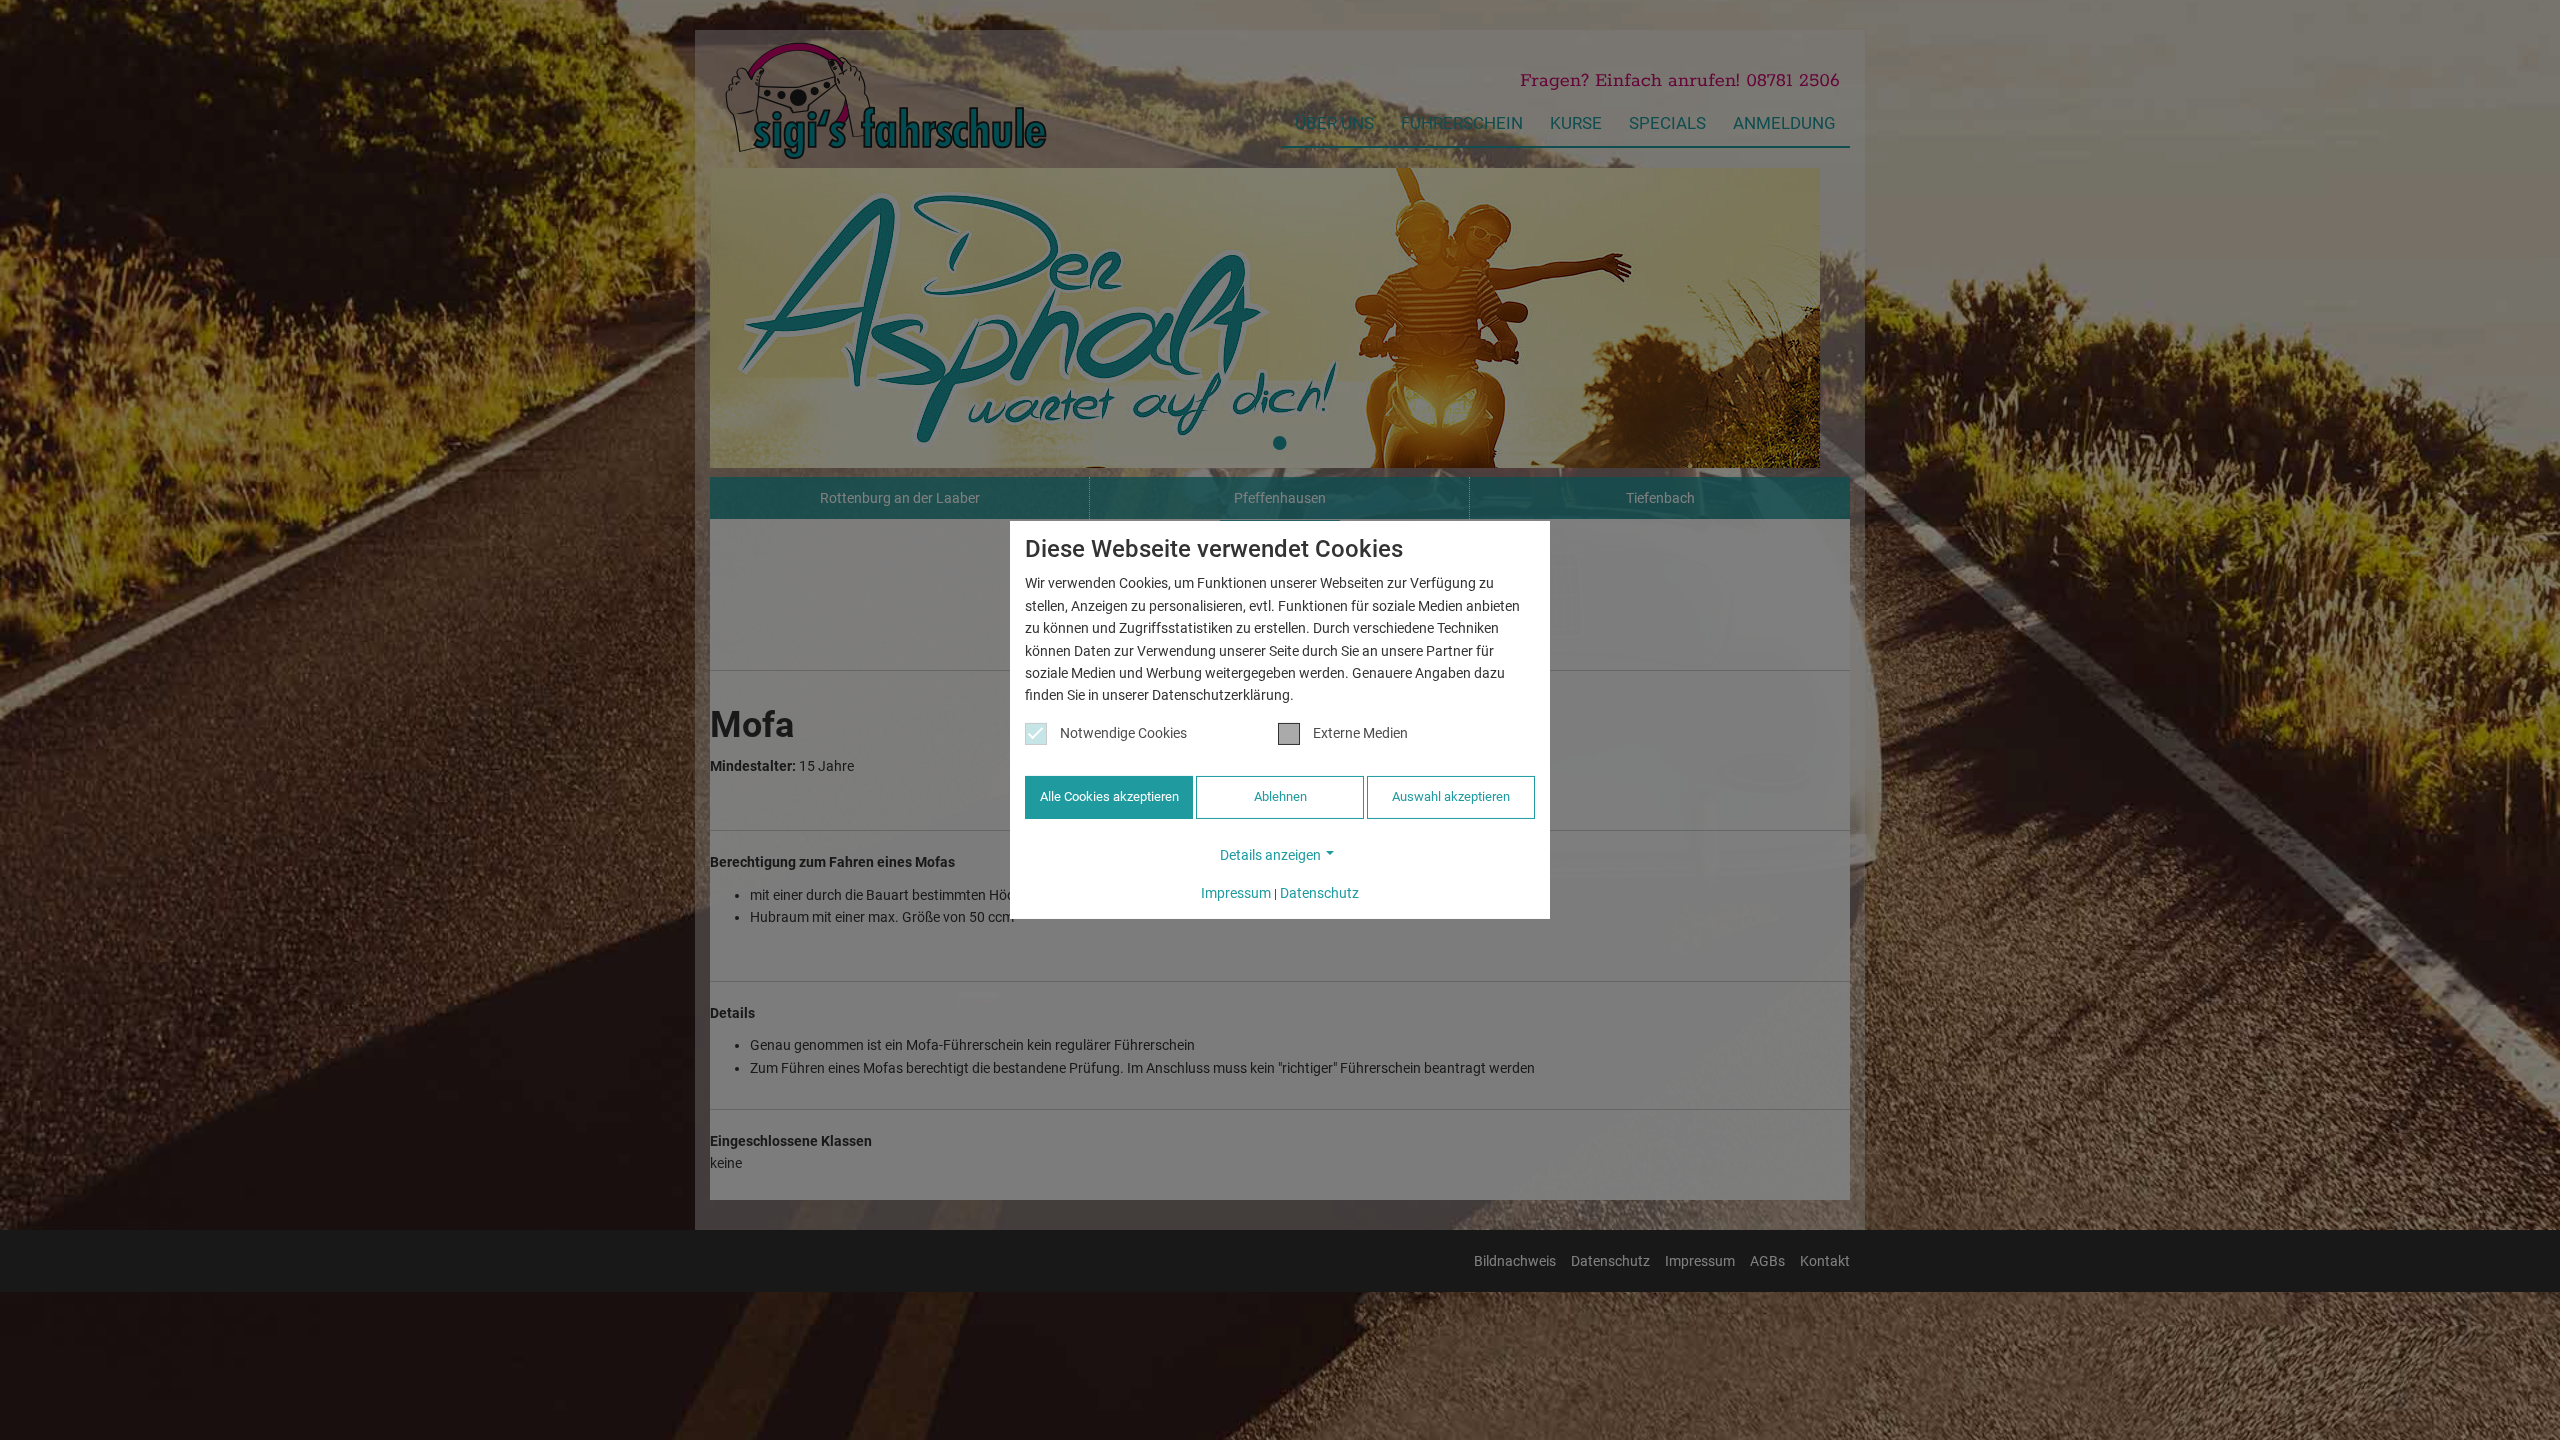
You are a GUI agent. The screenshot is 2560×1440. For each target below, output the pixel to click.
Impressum (1236, 893)
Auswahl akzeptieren (1451, 796)
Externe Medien (1360, 733)
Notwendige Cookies (1123, 733)
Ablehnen (1280, 796)
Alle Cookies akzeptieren (1109, 796)
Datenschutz (1319, 893)
